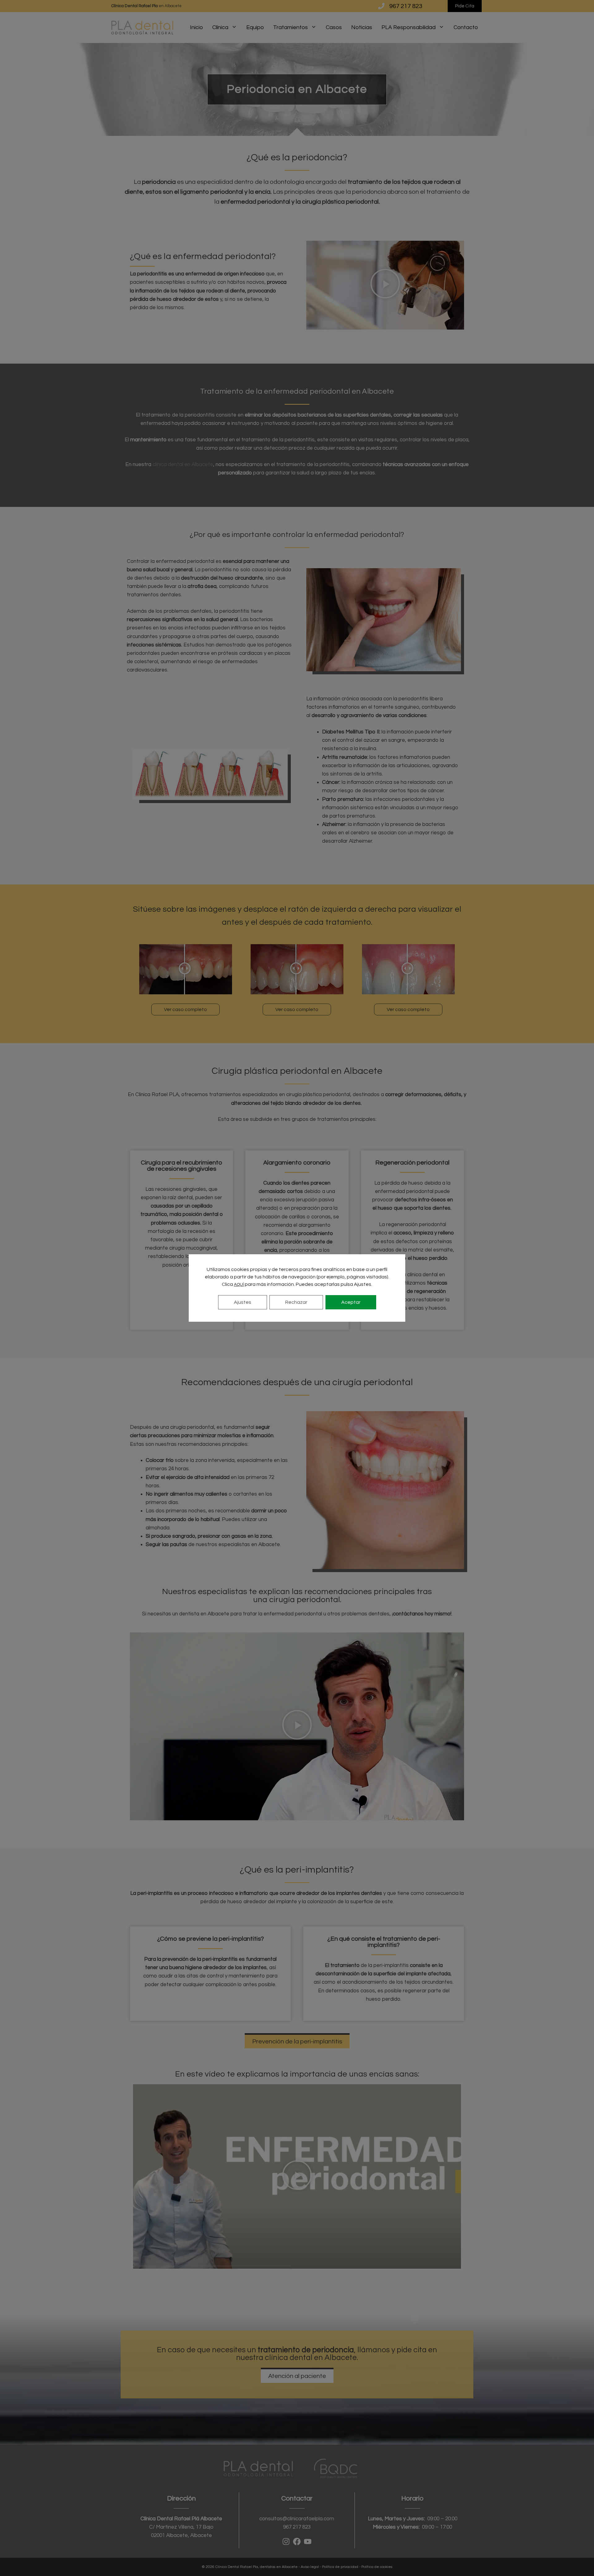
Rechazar (296, 1302)
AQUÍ (239, 1285)
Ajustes (243, 1302)
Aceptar (351, 1302)
